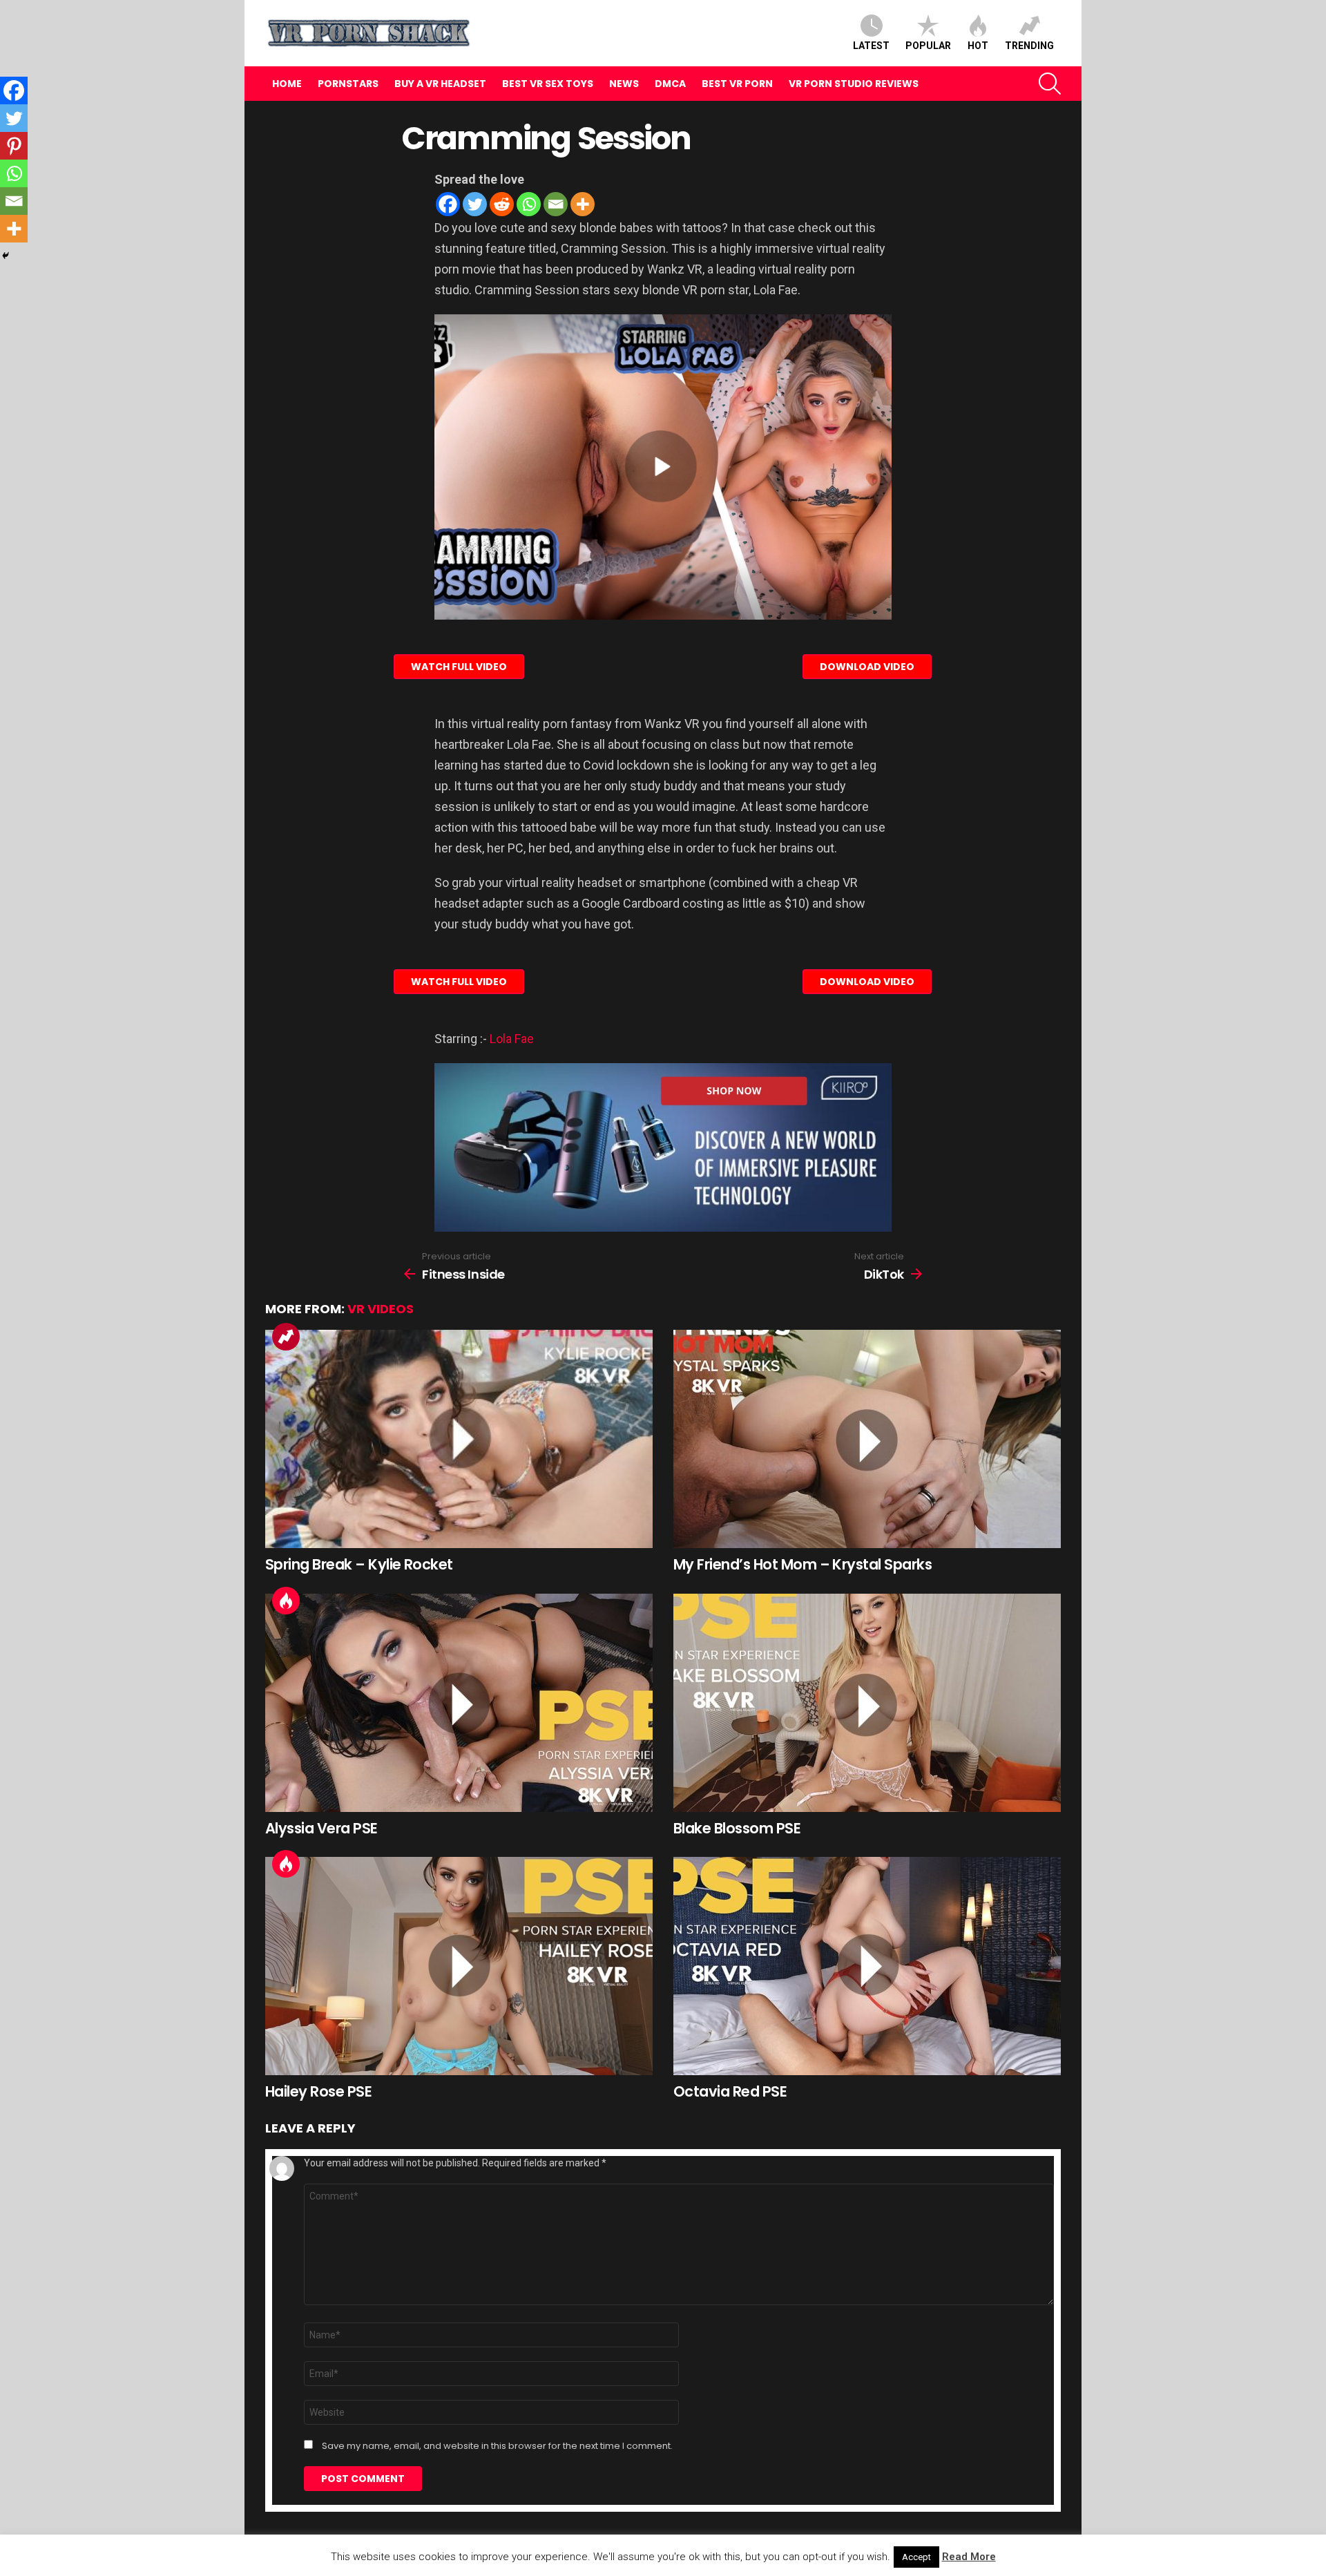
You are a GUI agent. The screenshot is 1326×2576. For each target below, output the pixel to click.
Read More (969, 2557)
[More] (583, 204)
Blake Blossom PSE (737, 1828)
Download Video (867, 667)
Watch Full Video (459, 667)
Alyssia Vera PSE (321, 1828)
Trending (1029, 46)
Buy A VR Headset (440, 84)
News (624, 84)
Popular (928, 46)
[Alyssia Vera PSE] (459, 1703)
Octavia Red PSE (730, 2091)
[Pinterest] (14, 146)
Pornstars (348, 84)
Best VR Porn (737, 84)
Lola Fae (512, 1039)
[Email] (556, 204)
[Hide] (6, 256)
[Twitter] (475, 204)
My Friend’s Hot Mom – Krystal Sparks (803, 1564)
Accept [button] (916, 2557)
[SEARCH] (1050, 84)
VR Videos (381, 1309)
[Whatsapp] (529, 204)
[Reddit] (502, 204)
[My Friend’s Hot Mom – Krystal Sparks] (867, 1439)
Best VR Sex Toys (548, 84)
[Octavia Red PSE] (867, 1966)
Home (287, 84)
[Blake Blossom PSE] (867, 1703)
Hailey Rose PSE (318, 2091)
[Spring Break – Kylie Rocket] (459, 1439)
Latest (871, 46)
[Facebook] (448, 204)
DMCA (670, 84)
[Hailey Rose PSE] (459, 1966)
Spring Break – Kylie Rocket (359, 1564)
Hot (978, 46)
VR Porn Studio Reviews (854, 84)
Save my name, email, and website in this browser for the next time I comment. (497, 2446)
